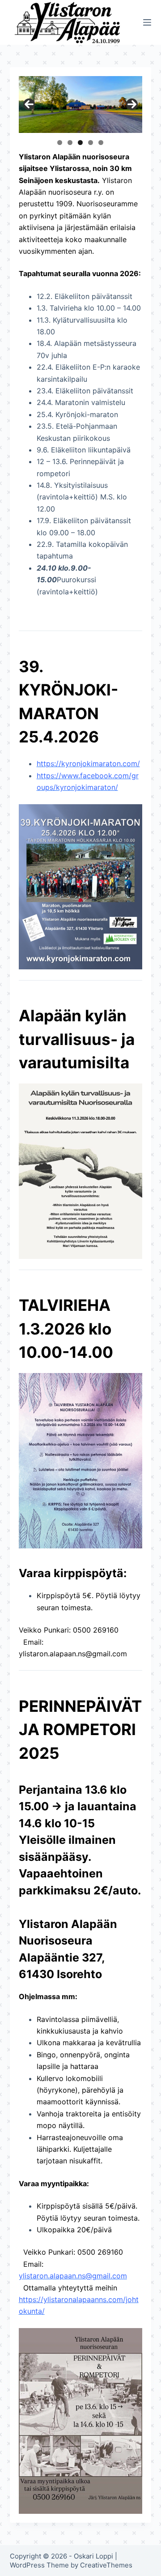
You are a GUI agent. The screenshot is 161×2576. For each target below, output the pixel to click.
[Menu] (147, 22)
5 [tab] (101, 143)
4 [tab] (91, 143)
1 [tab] (60, 143)
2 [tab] (70, 143)
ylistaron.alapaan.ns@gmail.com (73, 1654)
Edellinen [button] (29, 104)
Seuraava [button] (132, 104)
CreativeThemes (106, 2565)
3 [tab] (80, 143)
